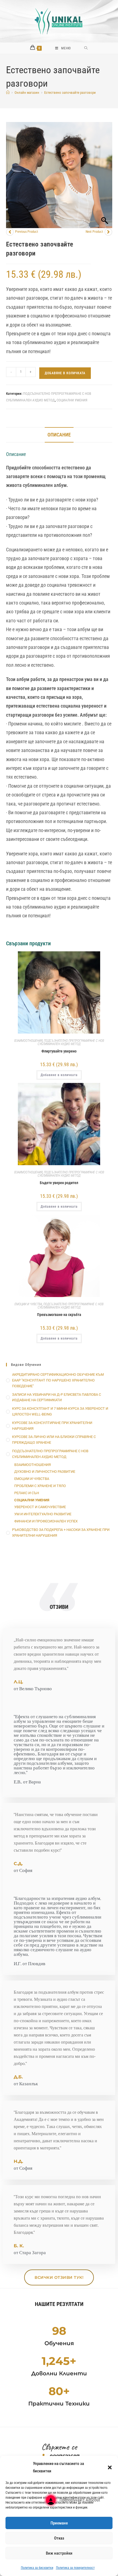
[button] (110, 2467)
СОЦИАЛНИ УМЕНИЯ (72, 400)
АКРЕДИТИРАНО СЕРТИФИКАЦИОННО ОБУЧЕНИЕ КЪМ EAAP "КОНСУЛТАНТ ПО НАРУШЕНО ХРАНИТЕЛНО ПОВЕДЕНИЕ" (58, 1380)
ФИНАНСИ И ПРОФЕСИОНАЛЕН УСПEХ (46, 1521)
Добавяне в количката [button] (59, 1075)
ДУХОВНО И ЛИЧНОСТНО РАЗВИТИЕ (45, 1472)
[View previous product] (10, 232)
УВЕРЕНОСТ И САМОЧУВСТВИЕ (40, 1507)
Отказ (59, 2538)
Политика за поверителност (75, 2568)
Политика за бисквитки (37, 2568)
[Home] (8, 93)
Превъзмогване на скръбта (59, 1315)
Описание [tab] (59, 435)
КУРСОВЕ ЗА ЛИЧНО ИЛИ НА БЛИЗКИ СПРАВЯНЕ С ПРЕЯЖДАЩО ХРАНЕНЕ (54, 1440)
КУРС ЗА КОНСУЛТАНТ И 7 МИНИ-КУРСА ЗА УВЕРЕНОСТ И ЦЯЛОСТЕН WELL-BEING (60, 1411)
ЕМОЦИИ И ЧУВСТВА (28, 1304)
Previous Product (27, 232)
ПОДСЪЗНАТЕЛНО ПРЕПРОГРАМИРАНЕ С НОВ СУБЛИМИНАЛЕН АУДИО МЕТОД (71, 1042)
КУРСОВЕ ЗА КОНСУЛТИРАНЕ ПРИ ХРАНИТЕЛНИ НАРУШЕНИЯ (52, 1426)
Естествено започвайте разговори (70, 93)
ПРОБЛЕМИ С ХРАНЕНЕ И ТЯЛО (40, 1486)
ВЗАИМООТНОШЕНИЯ (28, 1041)
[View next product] (108, 232)
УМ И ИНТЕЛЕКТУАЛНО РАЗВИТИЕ (43, 1514)
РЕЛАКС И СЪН (27, 1493)
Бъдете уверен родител (59, 1183)
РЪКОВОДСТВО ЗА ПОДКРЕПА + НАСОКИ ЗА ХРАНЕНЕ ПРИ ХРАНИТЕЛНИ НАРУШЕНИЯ (61, 1533)
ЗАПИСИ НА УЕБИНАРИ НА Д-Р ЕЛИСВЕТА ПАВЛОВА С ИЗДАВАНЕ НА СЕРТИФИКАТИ (57, 1397)
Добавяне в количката (65, 373)
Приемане (59, 2523)
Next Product (94, 232)
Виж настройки (59, 2553)
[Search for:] (86, 48)
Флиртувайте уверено (59, 1051)
